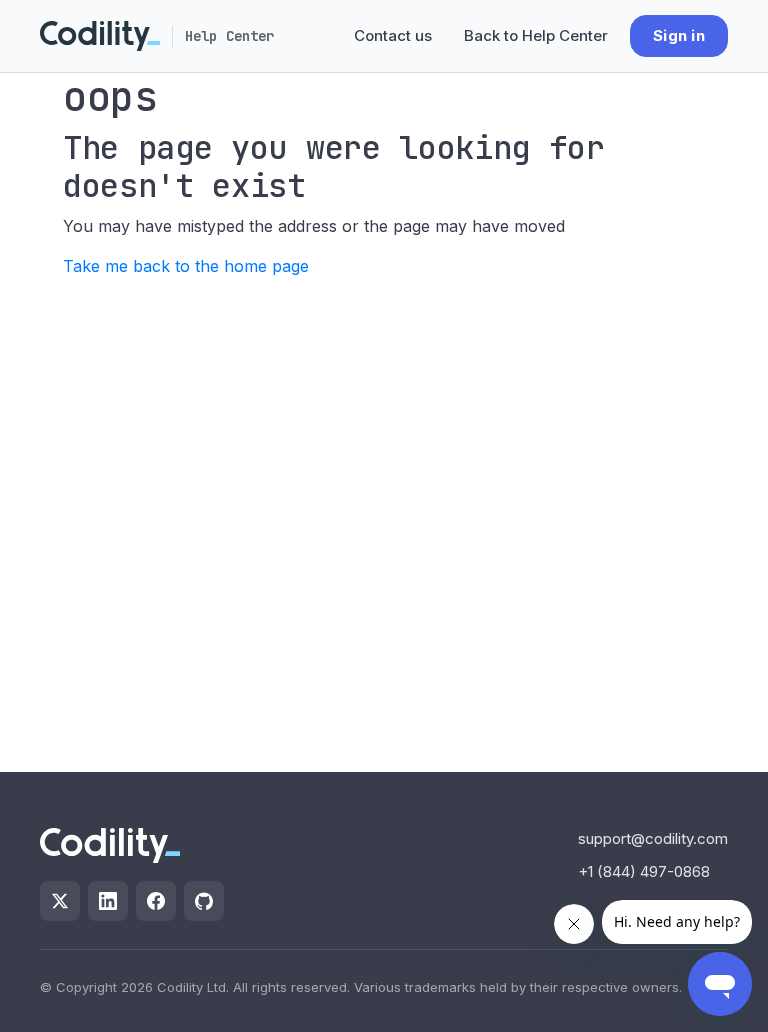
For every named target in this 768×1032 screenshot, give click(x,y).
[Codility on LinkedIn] (108, 901)
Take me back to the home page (186, 266)
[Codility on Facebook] (156, 901)
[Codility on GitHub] (204, 901)
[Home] (100, 36)
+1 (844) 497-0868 (644, 871)
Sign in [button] (679, 35)
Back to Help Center (536, 35)
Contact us (393, 35)
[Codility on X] (60, 901)
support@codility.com (653, 838)
